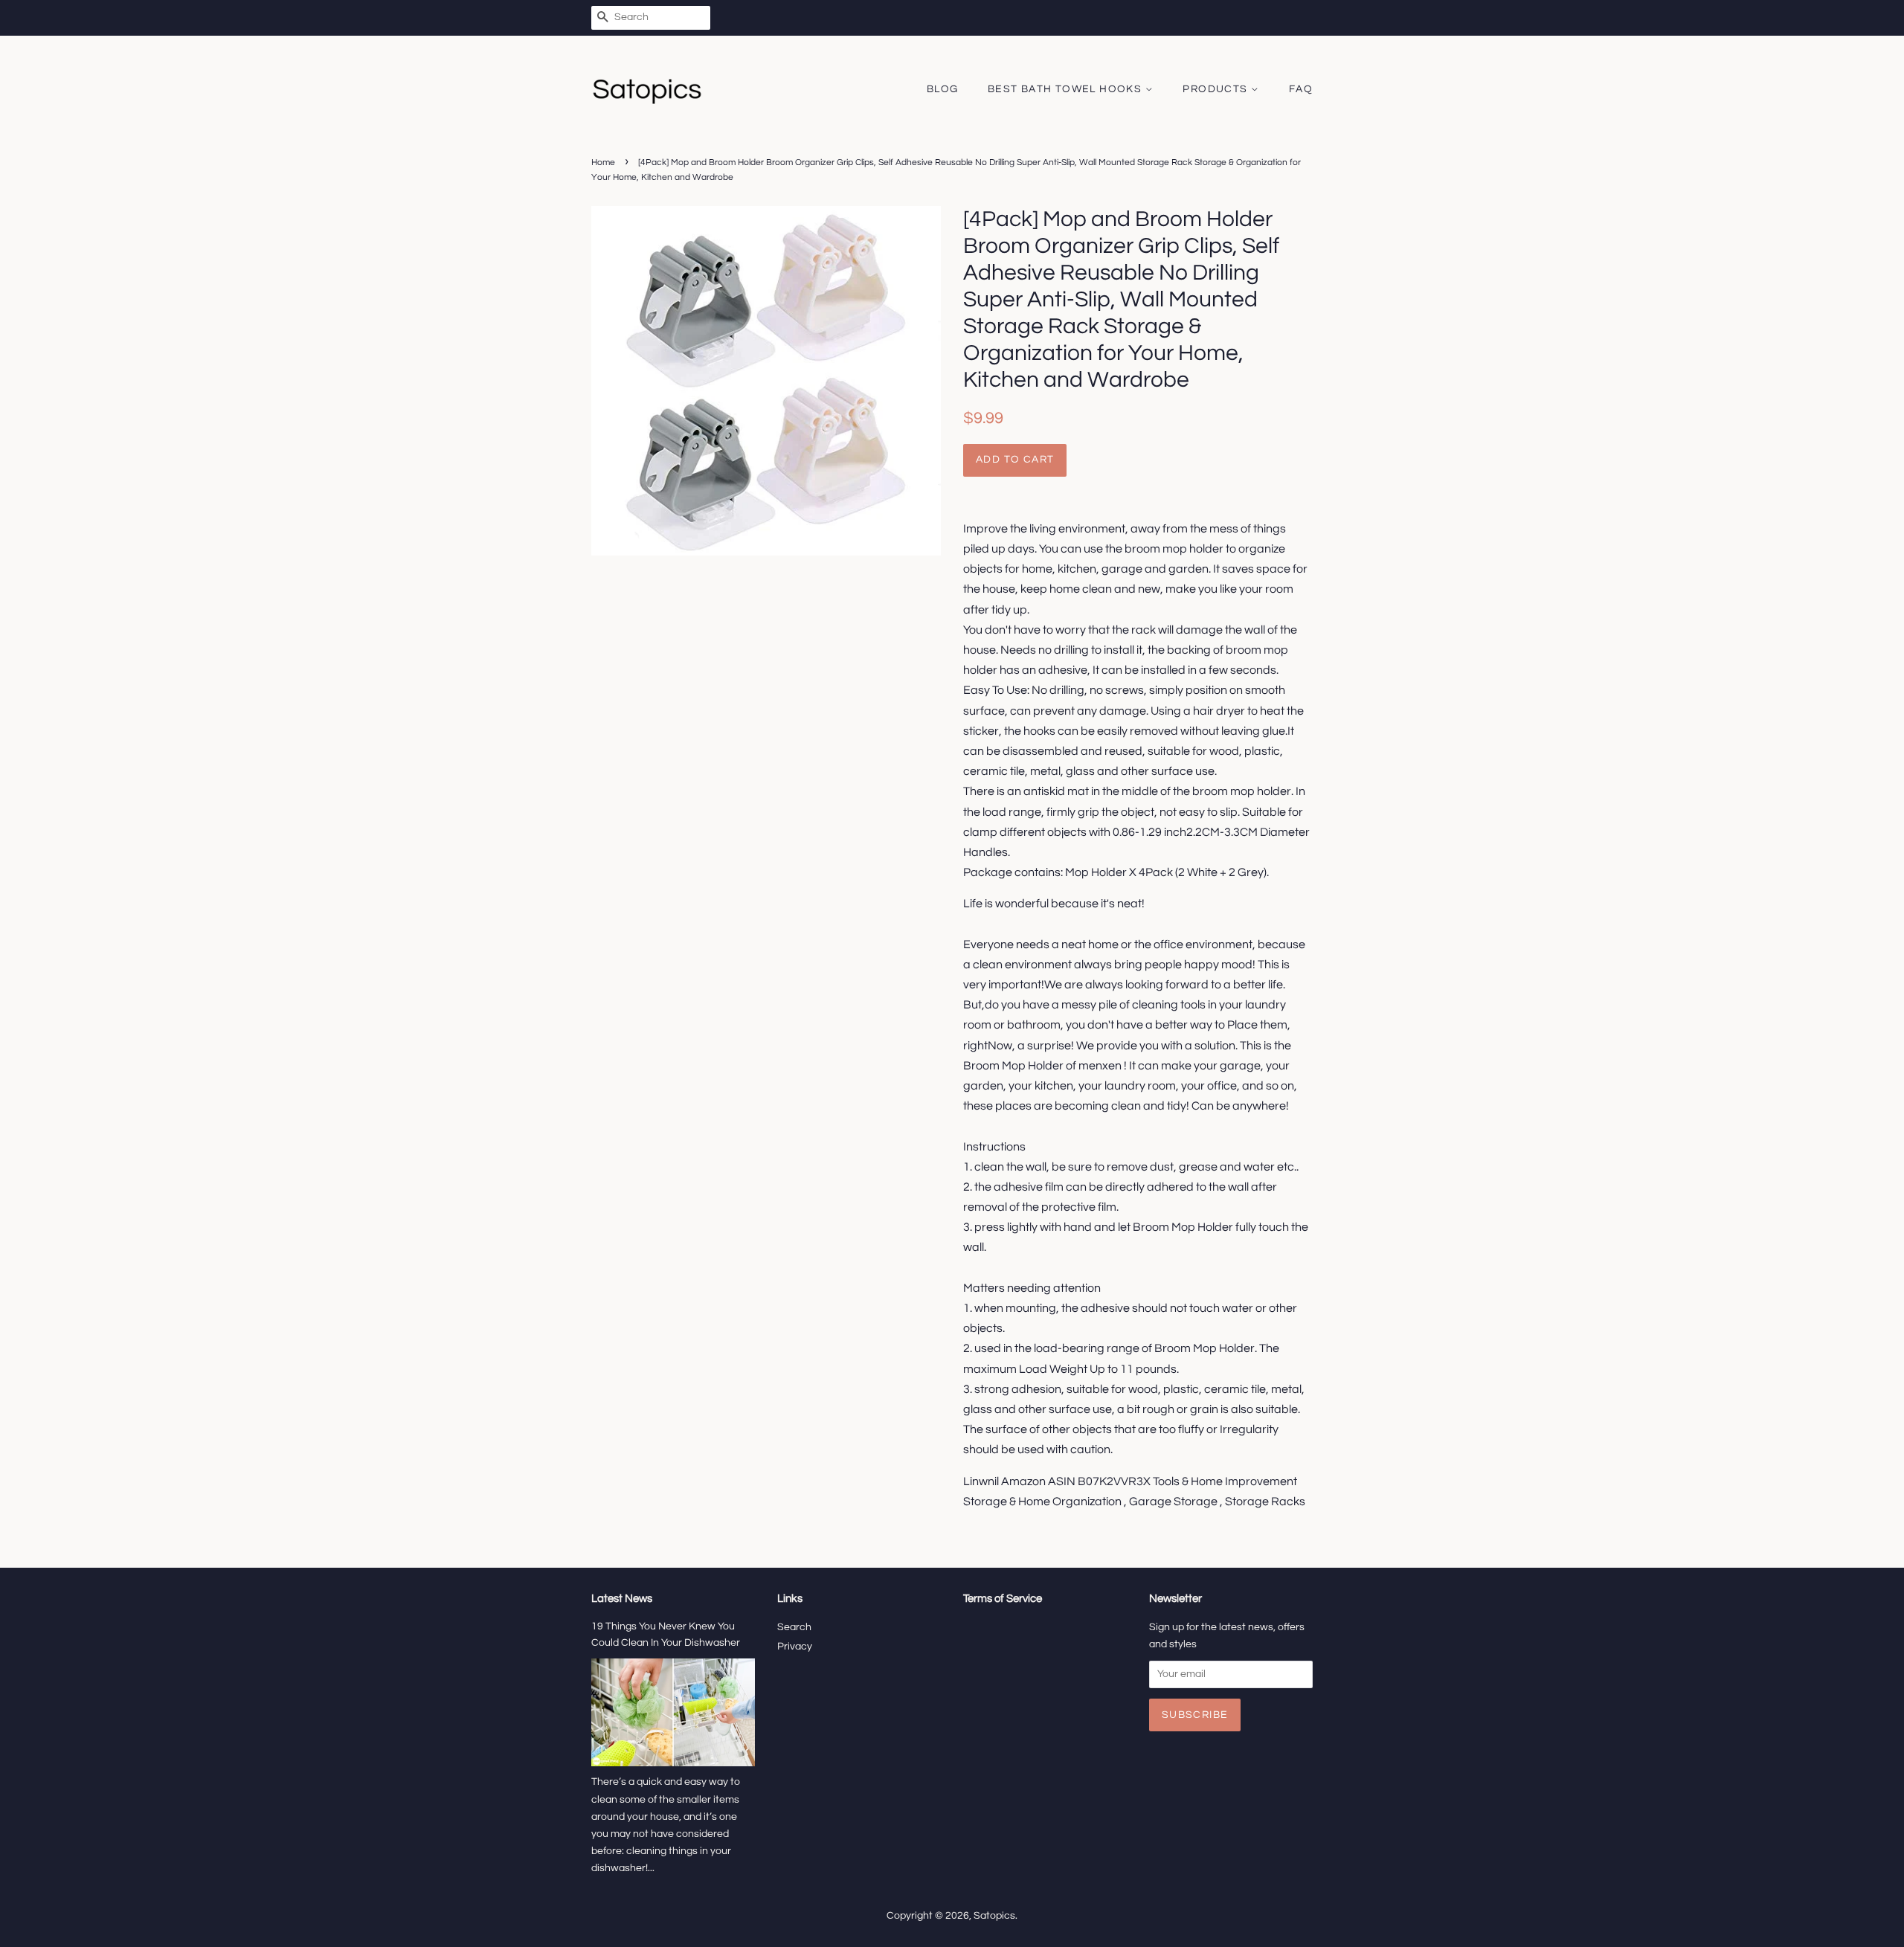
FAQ (1301, 89)
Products (1217, 89)
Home (603, 162)
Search (794, 1627)
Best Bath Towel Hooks (1067, 89)
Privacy (795, 1647)
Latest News (622, 1599)
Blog (943, 89)
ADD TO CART (1015, 460)
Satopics (994, 1916)
